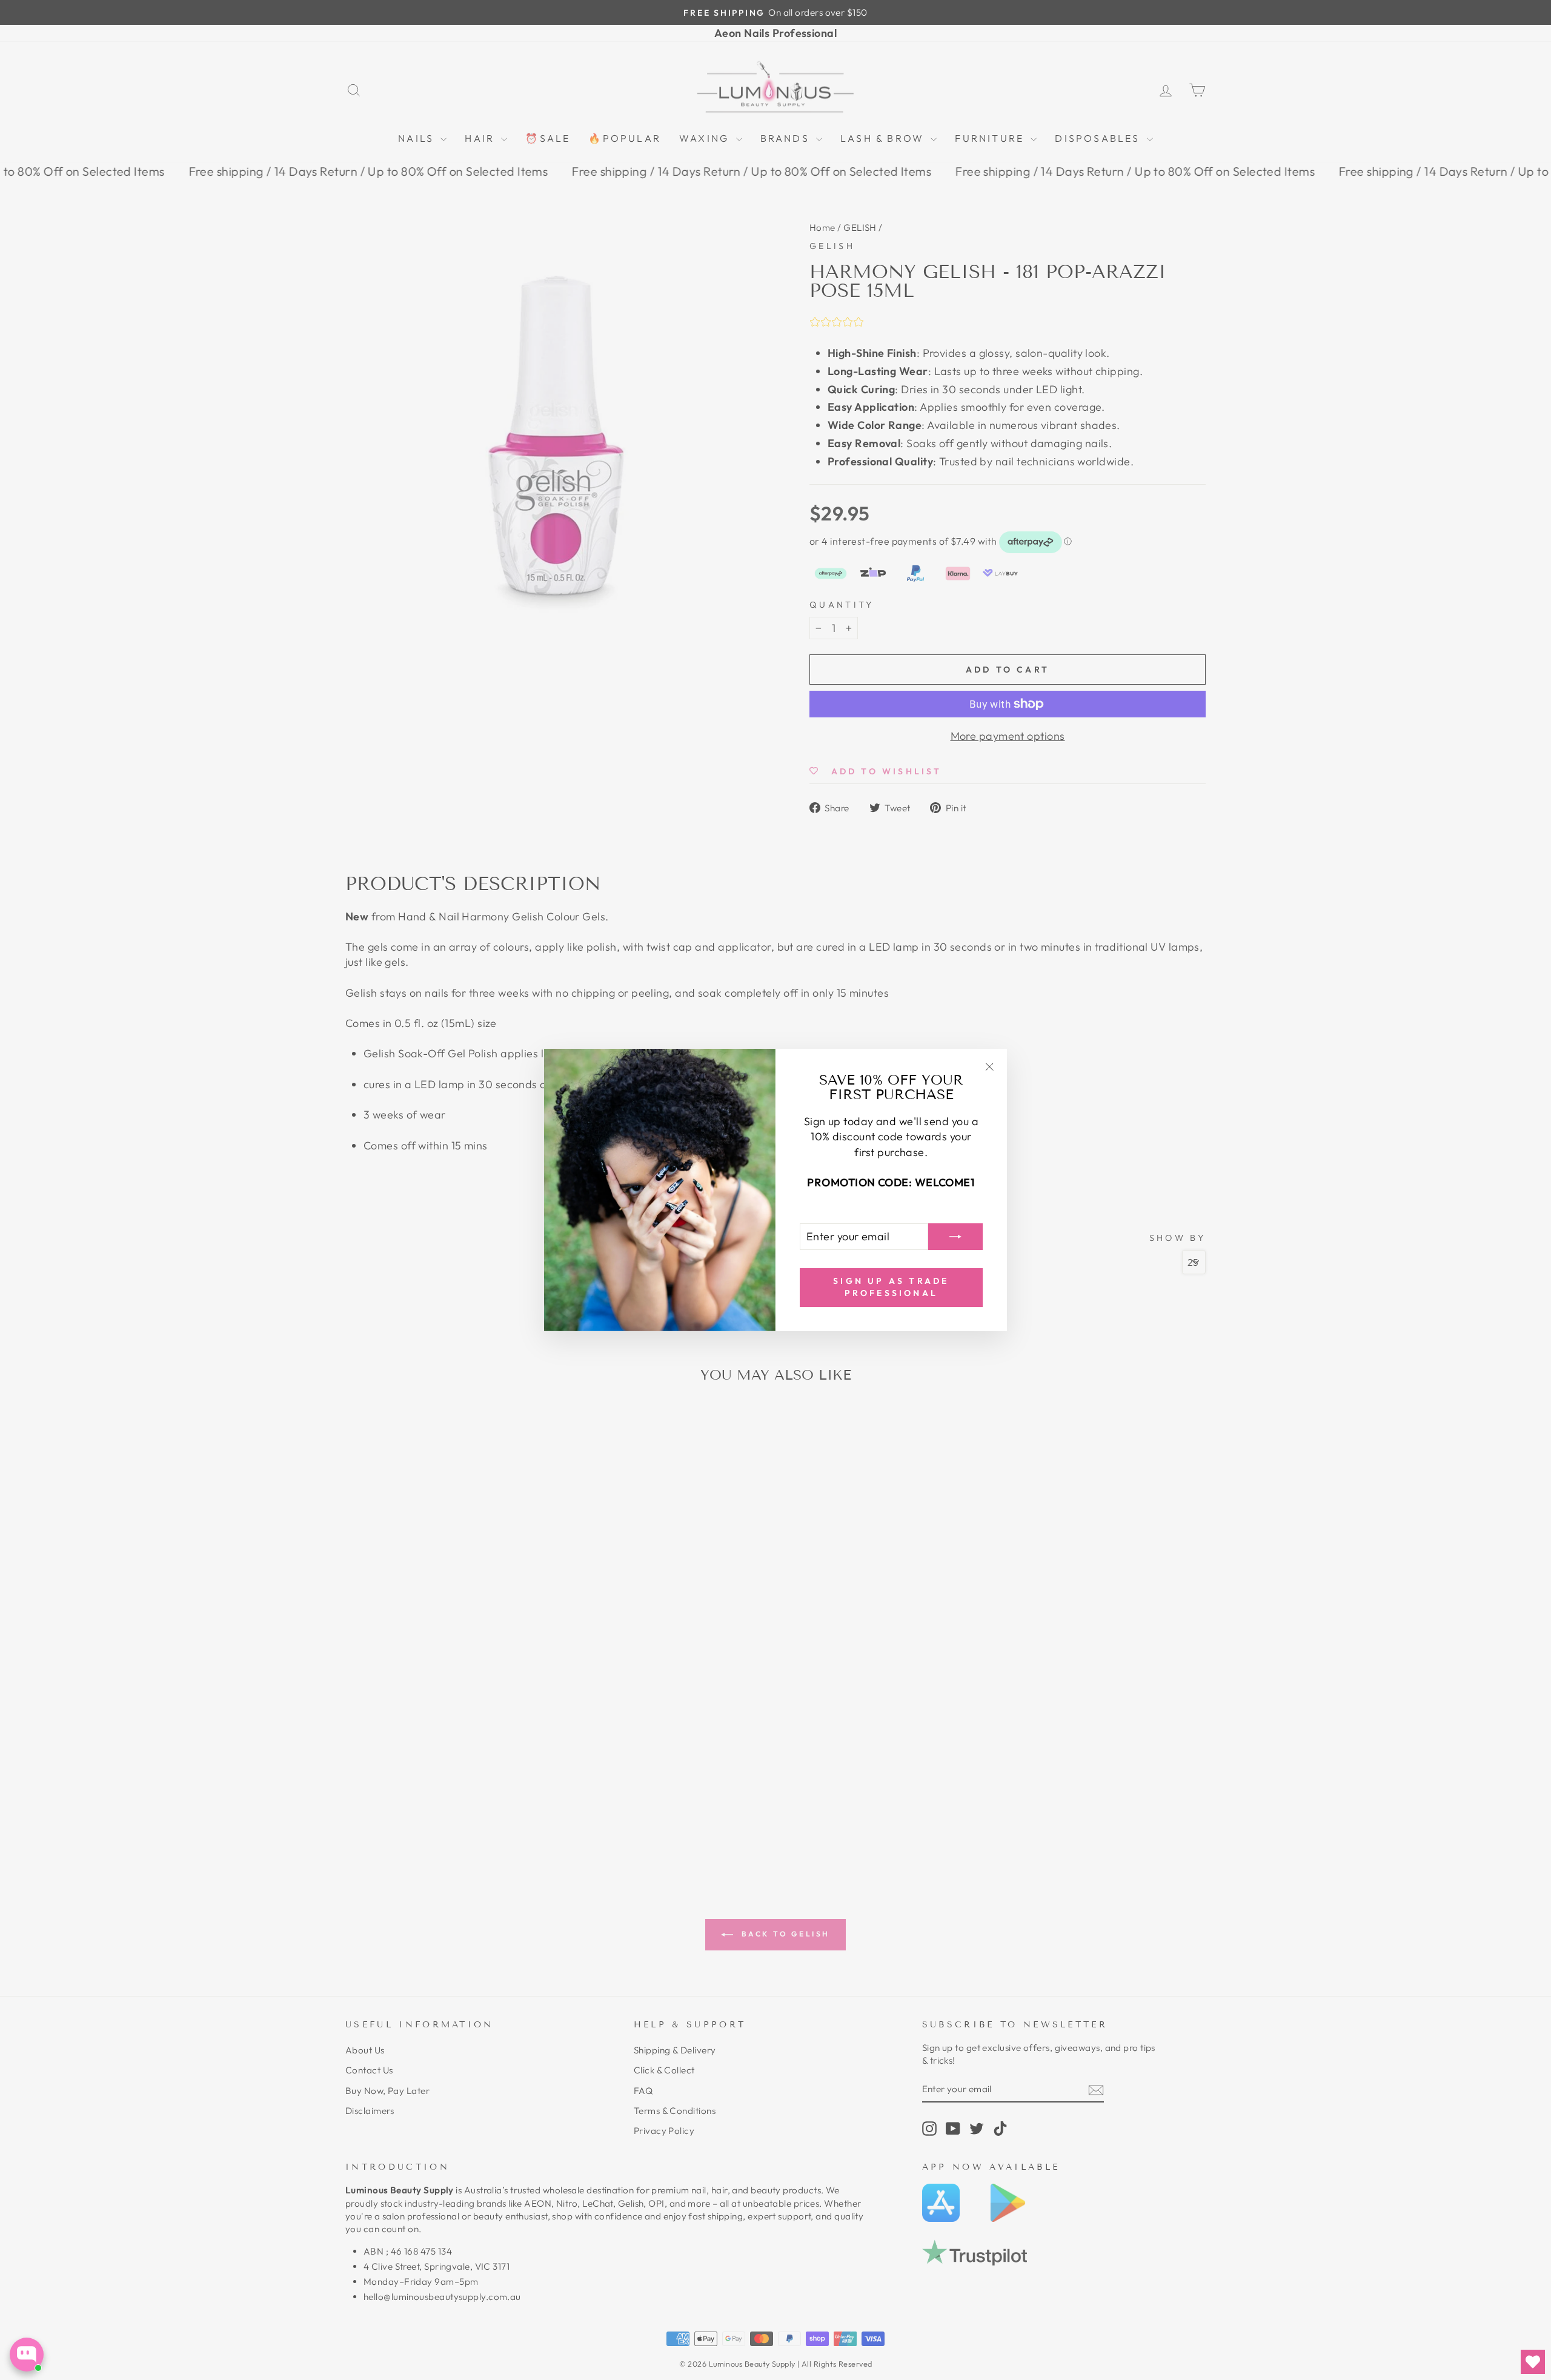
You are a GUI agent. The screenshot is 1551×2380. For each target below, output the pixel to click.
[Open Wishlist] (1533, 2362)
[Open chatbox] (27, 2355)
